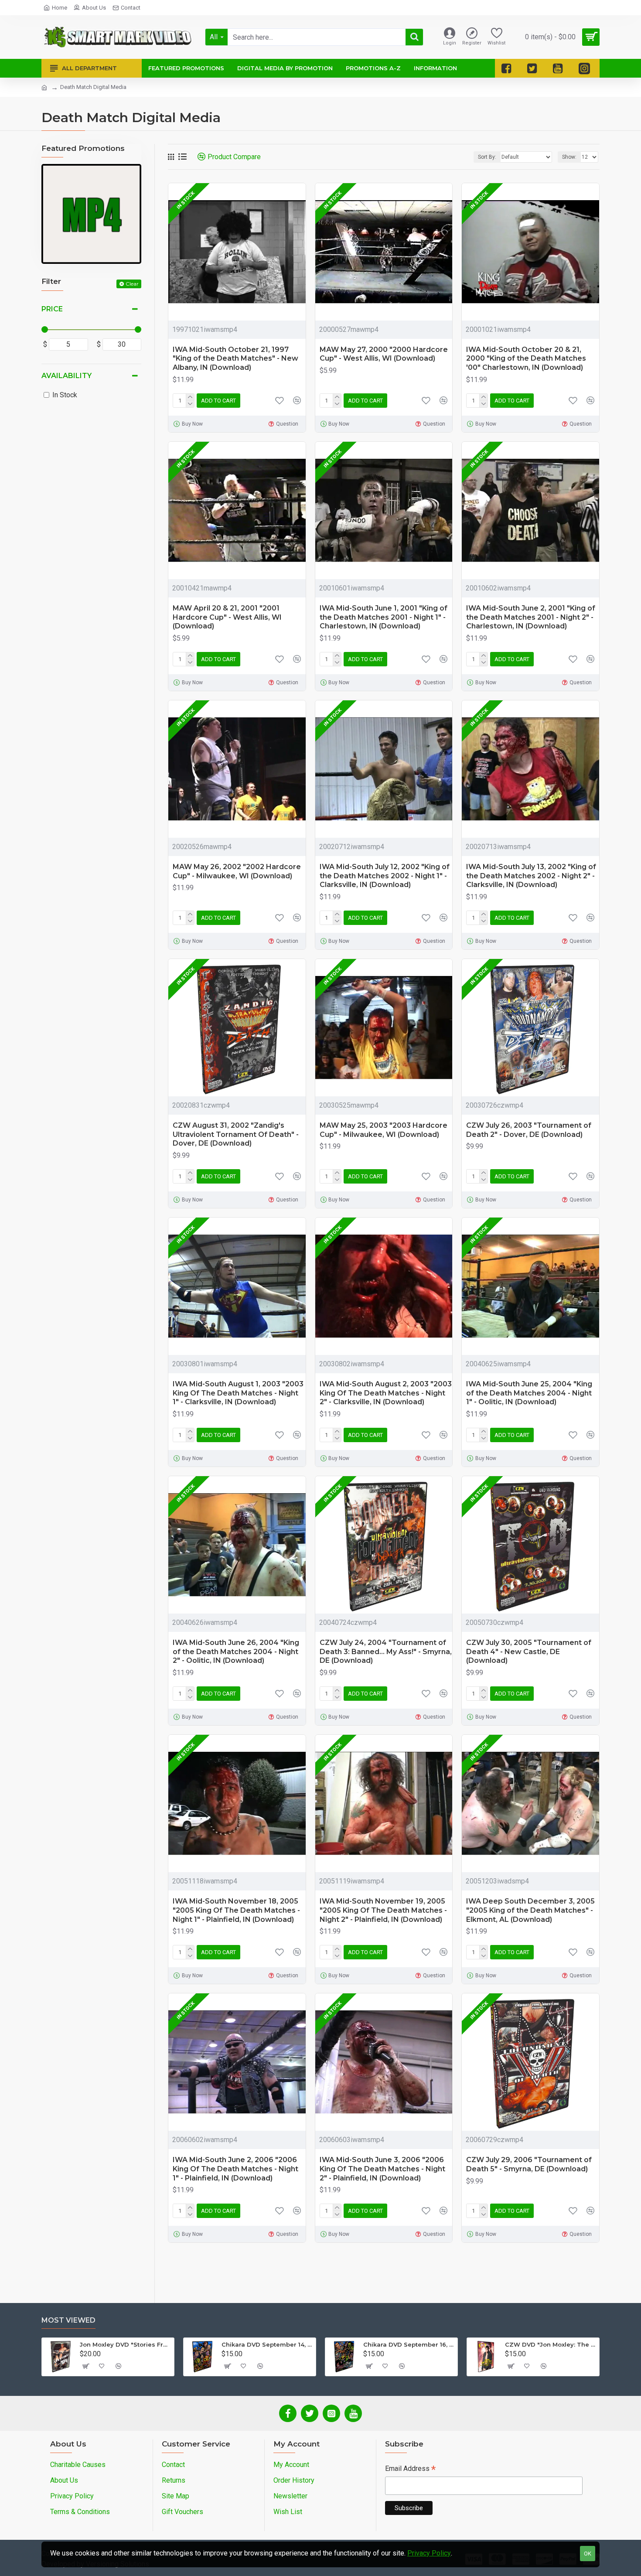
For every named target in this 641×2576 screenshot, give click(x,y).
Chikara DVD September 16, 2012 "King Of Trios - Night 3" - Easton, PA (409, 2344)
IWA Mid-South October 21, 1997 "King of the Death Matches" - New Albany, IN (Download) (235, 359)
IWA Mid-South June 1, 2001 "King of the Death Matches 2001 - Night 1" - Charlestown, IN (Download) (384, 617)
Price (52, 309)
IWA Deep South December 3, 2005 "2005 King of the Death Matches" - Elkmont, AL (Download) (530, 1910)
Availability (66, 376)
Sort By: (487, 157)
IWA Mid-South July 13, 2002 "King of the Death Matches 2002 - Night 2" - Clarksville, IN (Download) (531, 876)
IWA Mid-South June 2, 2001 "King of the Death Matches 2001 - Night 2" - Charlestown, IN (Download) (531, 617)
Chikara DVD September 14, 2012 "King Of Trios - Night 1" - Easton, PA (267, 2344)
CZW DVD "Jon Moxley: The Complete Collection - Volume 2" (551, 2344)
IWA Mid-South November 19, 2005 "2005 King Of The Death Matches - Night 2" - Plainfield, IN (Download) (383, 1910)
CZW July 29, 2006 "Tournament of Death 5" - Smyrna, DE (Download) (529, 2164)
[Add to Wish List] (280, 1435)
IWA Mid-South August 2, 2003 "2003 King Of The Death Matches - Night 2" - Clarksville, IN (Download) (386, 1393)
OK (588, 2554)
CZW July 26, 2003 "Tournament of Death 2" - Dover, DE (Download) (529, 1130)
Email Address (410, 2469)
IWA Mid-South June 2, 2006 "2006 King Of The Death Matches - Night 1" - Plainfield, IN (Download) (235, 2169)
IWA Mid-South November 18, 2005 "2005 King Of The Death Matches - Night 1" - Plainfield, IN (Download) (236, 1910)
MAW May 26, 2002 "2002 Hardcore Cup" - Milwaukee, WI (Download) (237, 871)
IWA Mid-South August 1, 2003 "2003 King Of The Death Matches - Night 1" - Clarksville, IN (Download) (238, 1393)
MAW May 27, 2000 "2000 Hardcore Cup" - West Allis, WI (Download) (384, 354)
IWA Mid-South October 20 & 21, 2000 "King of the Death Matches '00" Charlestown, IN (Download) (526, 359)
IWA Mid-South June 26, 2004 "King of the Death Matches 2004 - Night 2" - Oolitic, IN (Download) (236, 1652)
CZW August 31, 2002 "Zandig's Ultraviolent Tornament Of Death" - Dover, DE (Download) (236, 1134)
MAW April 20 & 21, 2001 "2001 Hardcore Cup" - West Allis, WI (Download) (227, 617)
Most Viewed (68, 2320)
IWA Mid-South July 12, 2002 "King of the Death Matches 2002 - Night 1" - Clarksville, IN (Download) (385, 876)
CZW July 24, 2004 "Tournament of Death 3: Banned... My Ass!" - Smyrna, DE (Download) (386, 1652)
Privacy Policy (429, 2553)
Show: (569, 157)
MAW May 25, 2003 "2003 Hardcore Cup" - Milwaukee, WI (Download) (384, 1130)
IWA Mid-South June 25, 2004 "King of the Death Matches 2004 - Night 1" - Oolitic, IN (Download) (529, 1393)
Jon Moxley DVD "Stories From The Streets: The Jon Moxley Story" (125, 2344)
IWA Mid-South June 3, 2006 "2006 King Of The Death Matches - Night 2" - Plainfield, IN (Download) (382, 2169)
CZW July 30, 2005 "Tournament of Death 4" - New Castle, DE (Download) (529, 1652)
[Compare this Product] (297, 1435)
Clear (132, 284)
